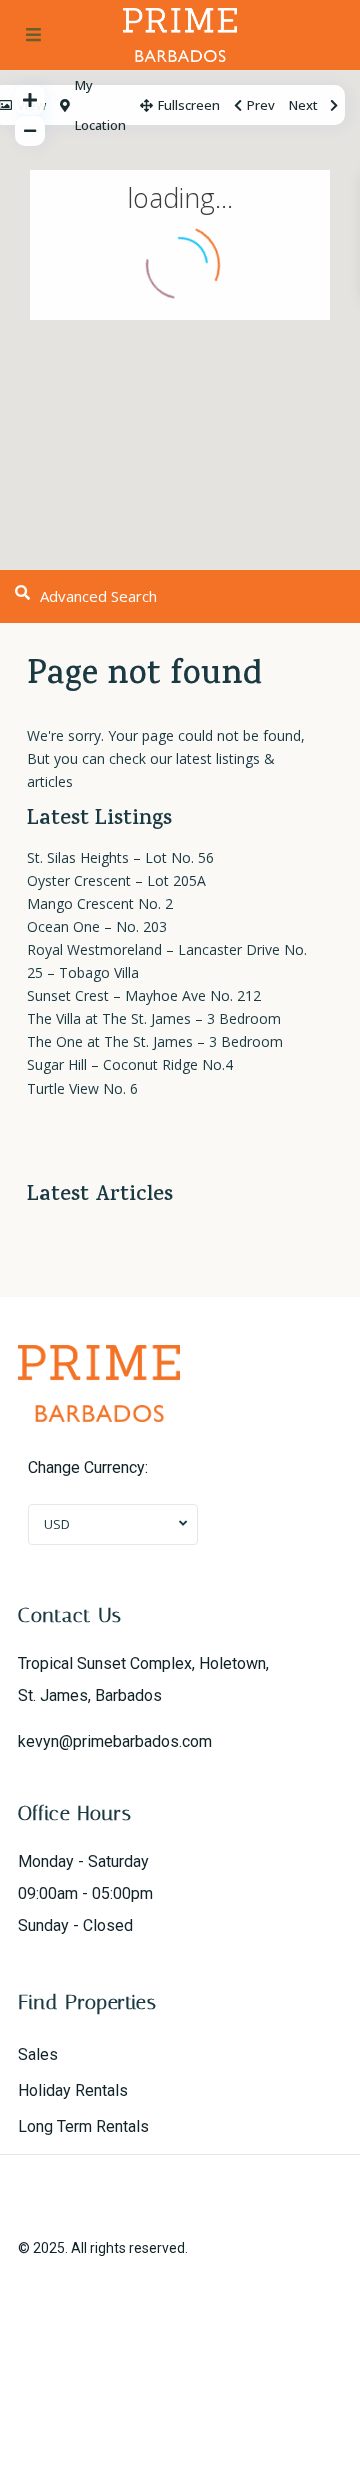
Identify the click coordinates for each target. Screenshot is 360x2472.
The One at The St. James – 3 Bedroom (155, 1041)
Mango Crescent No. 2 (100, 903)
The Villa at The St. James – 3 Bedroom (154, 1018)
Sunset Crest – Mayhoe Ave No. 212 (144, 995)
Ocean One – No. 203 (97, 926)
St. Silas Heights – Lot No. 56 (120, 857)
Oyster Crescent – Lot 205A (116, 880)
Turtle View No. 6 (82, 1088)
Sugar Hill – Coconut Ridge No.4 (130, 1064)
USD (57, 1524)
